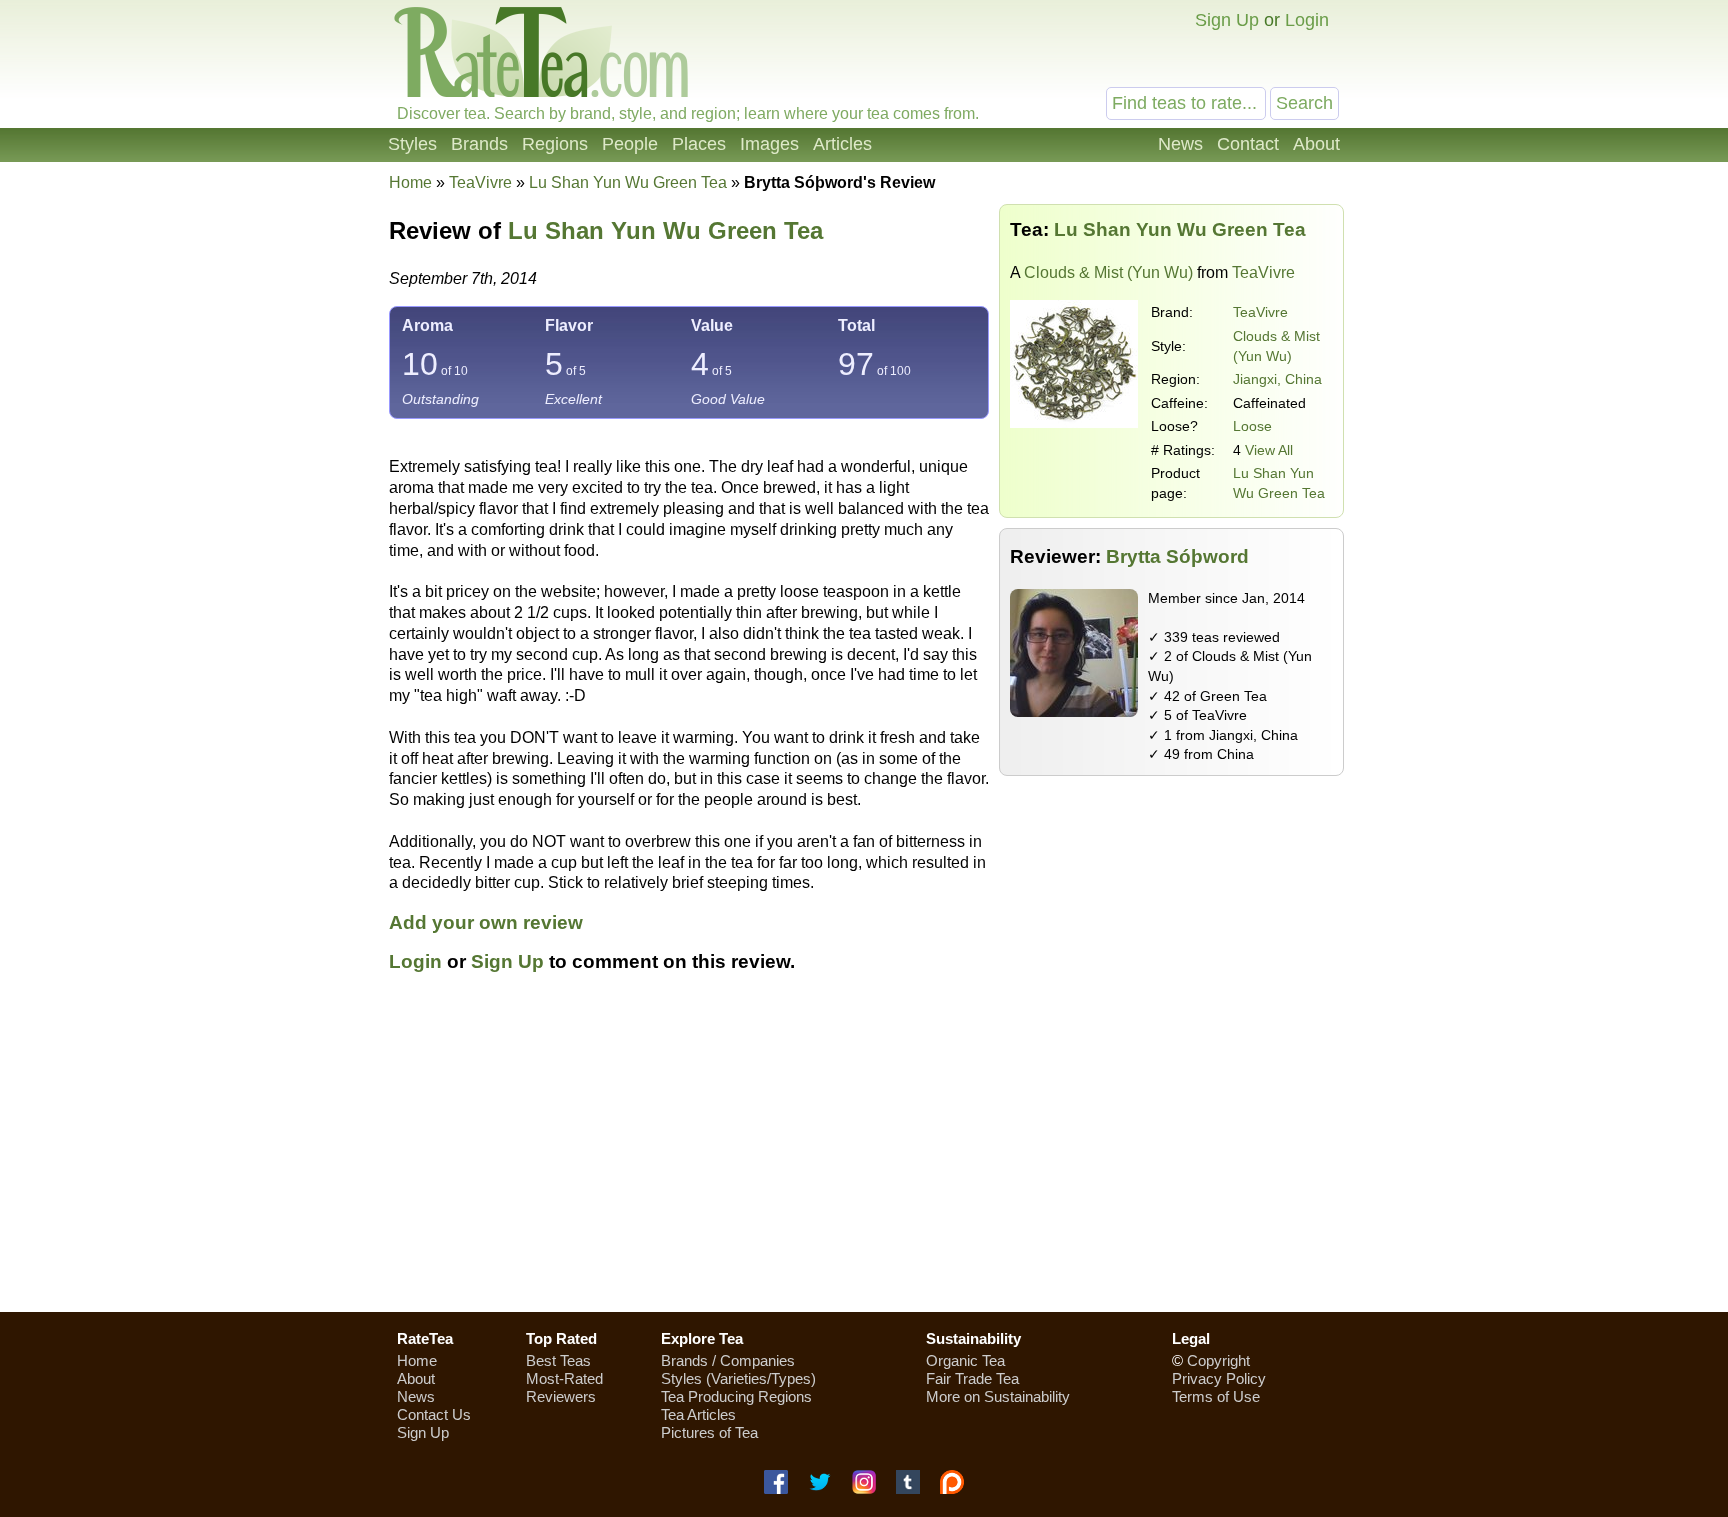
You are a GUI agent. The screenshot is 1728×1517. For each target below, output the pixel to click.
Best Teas (558, 1360)
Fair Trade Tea (972, 1378)
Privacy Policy (1219, 1378)
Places (699, 144)
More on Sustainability (998, 1396)
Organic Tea (965, 1360)
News (1180, 144)
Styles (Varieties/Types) (738, 1378)
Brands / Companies (728, 1360)
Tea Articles (698, 1414)
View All (1269, 450)
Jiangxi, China (1277, 379)
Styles (412, 144)
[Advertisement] (864, 1154)
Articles (842, 144)
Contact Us (434, 1414)
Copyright (1218, 1360)
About (1316, 144)
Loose (1252, 426)
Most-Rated (564, 1378)
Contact (1248, 144)
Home (410, 182)
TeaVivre (1260, 312)
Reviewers (561, 1396)
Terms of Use (1216, 1396)
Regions (555, 144)
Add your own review (486, 922)
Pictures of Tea (709, 1432)
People (630, 144)
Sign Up (1227, 20)
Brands (479, 144)
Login (1307, 20)
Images (769, 144)
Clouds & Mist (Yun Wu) (1108, 272)
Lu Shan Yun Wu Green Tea (665, 230)
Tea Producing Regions (736, 1396)
